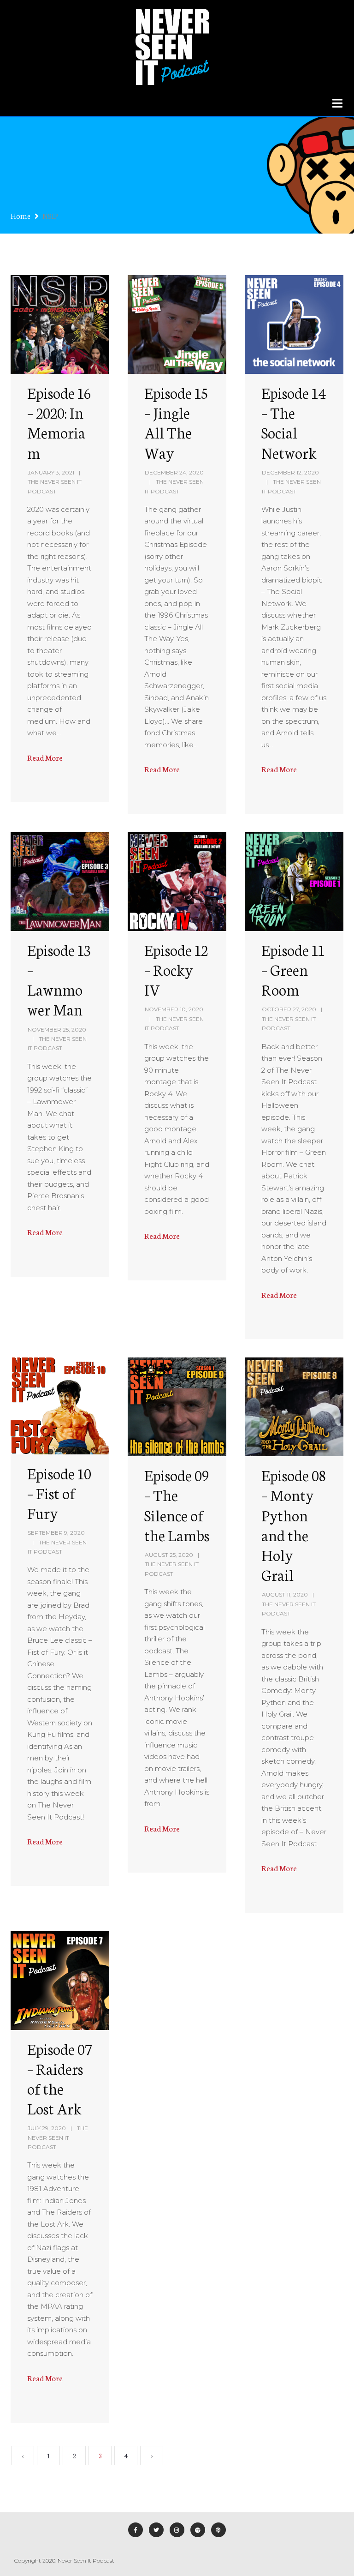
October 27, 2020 (289, 1009)
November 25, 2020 (57, 1030)
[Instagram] (177, 2530)
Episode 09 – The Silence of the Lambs (177, 1505)
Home (21, 215)
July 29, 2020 (47, 2128)
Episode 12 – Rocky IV (176, 969)
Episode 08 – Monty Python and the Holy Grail (293, 1525)
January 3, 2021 (51, 472)
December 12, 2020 (290, 472)
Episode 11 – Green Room (293, 969)
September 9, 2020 (56, 1533)
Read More (45, 757)
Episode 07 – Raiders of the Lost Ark (59, 2078)
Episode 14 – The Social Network (294, 422)
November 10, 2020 (174, 1009)
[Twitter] (156, 2530)
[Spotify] (198, 2530)
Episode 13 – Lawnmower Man (59, 979)
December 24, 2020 (174, 472)
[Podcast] (218, 2530)
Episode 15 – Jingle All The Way (176, 422)
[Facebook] (136, 2530)
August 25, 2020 (169, 1555)
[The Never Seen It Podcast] (172, 45)
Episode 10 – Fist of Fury (59, 1493)
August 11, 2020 (285, 1594)
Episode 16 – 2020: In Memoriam (59, 422)
